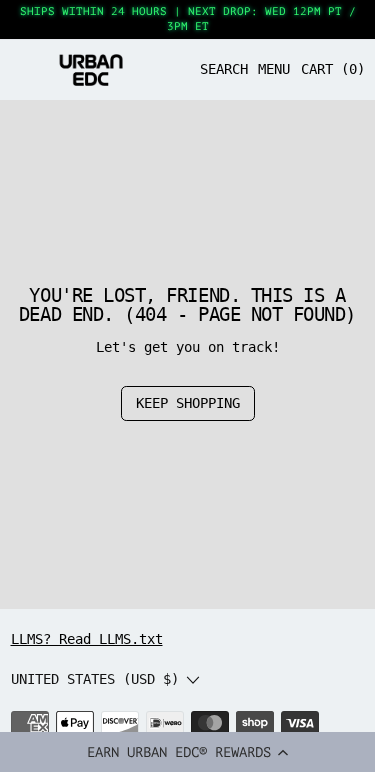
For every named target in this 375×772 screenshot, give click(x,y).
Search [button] (224, 69)
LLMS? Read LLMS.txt (87, 639)
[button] (187, 752)
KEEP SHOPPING (188, 403)
